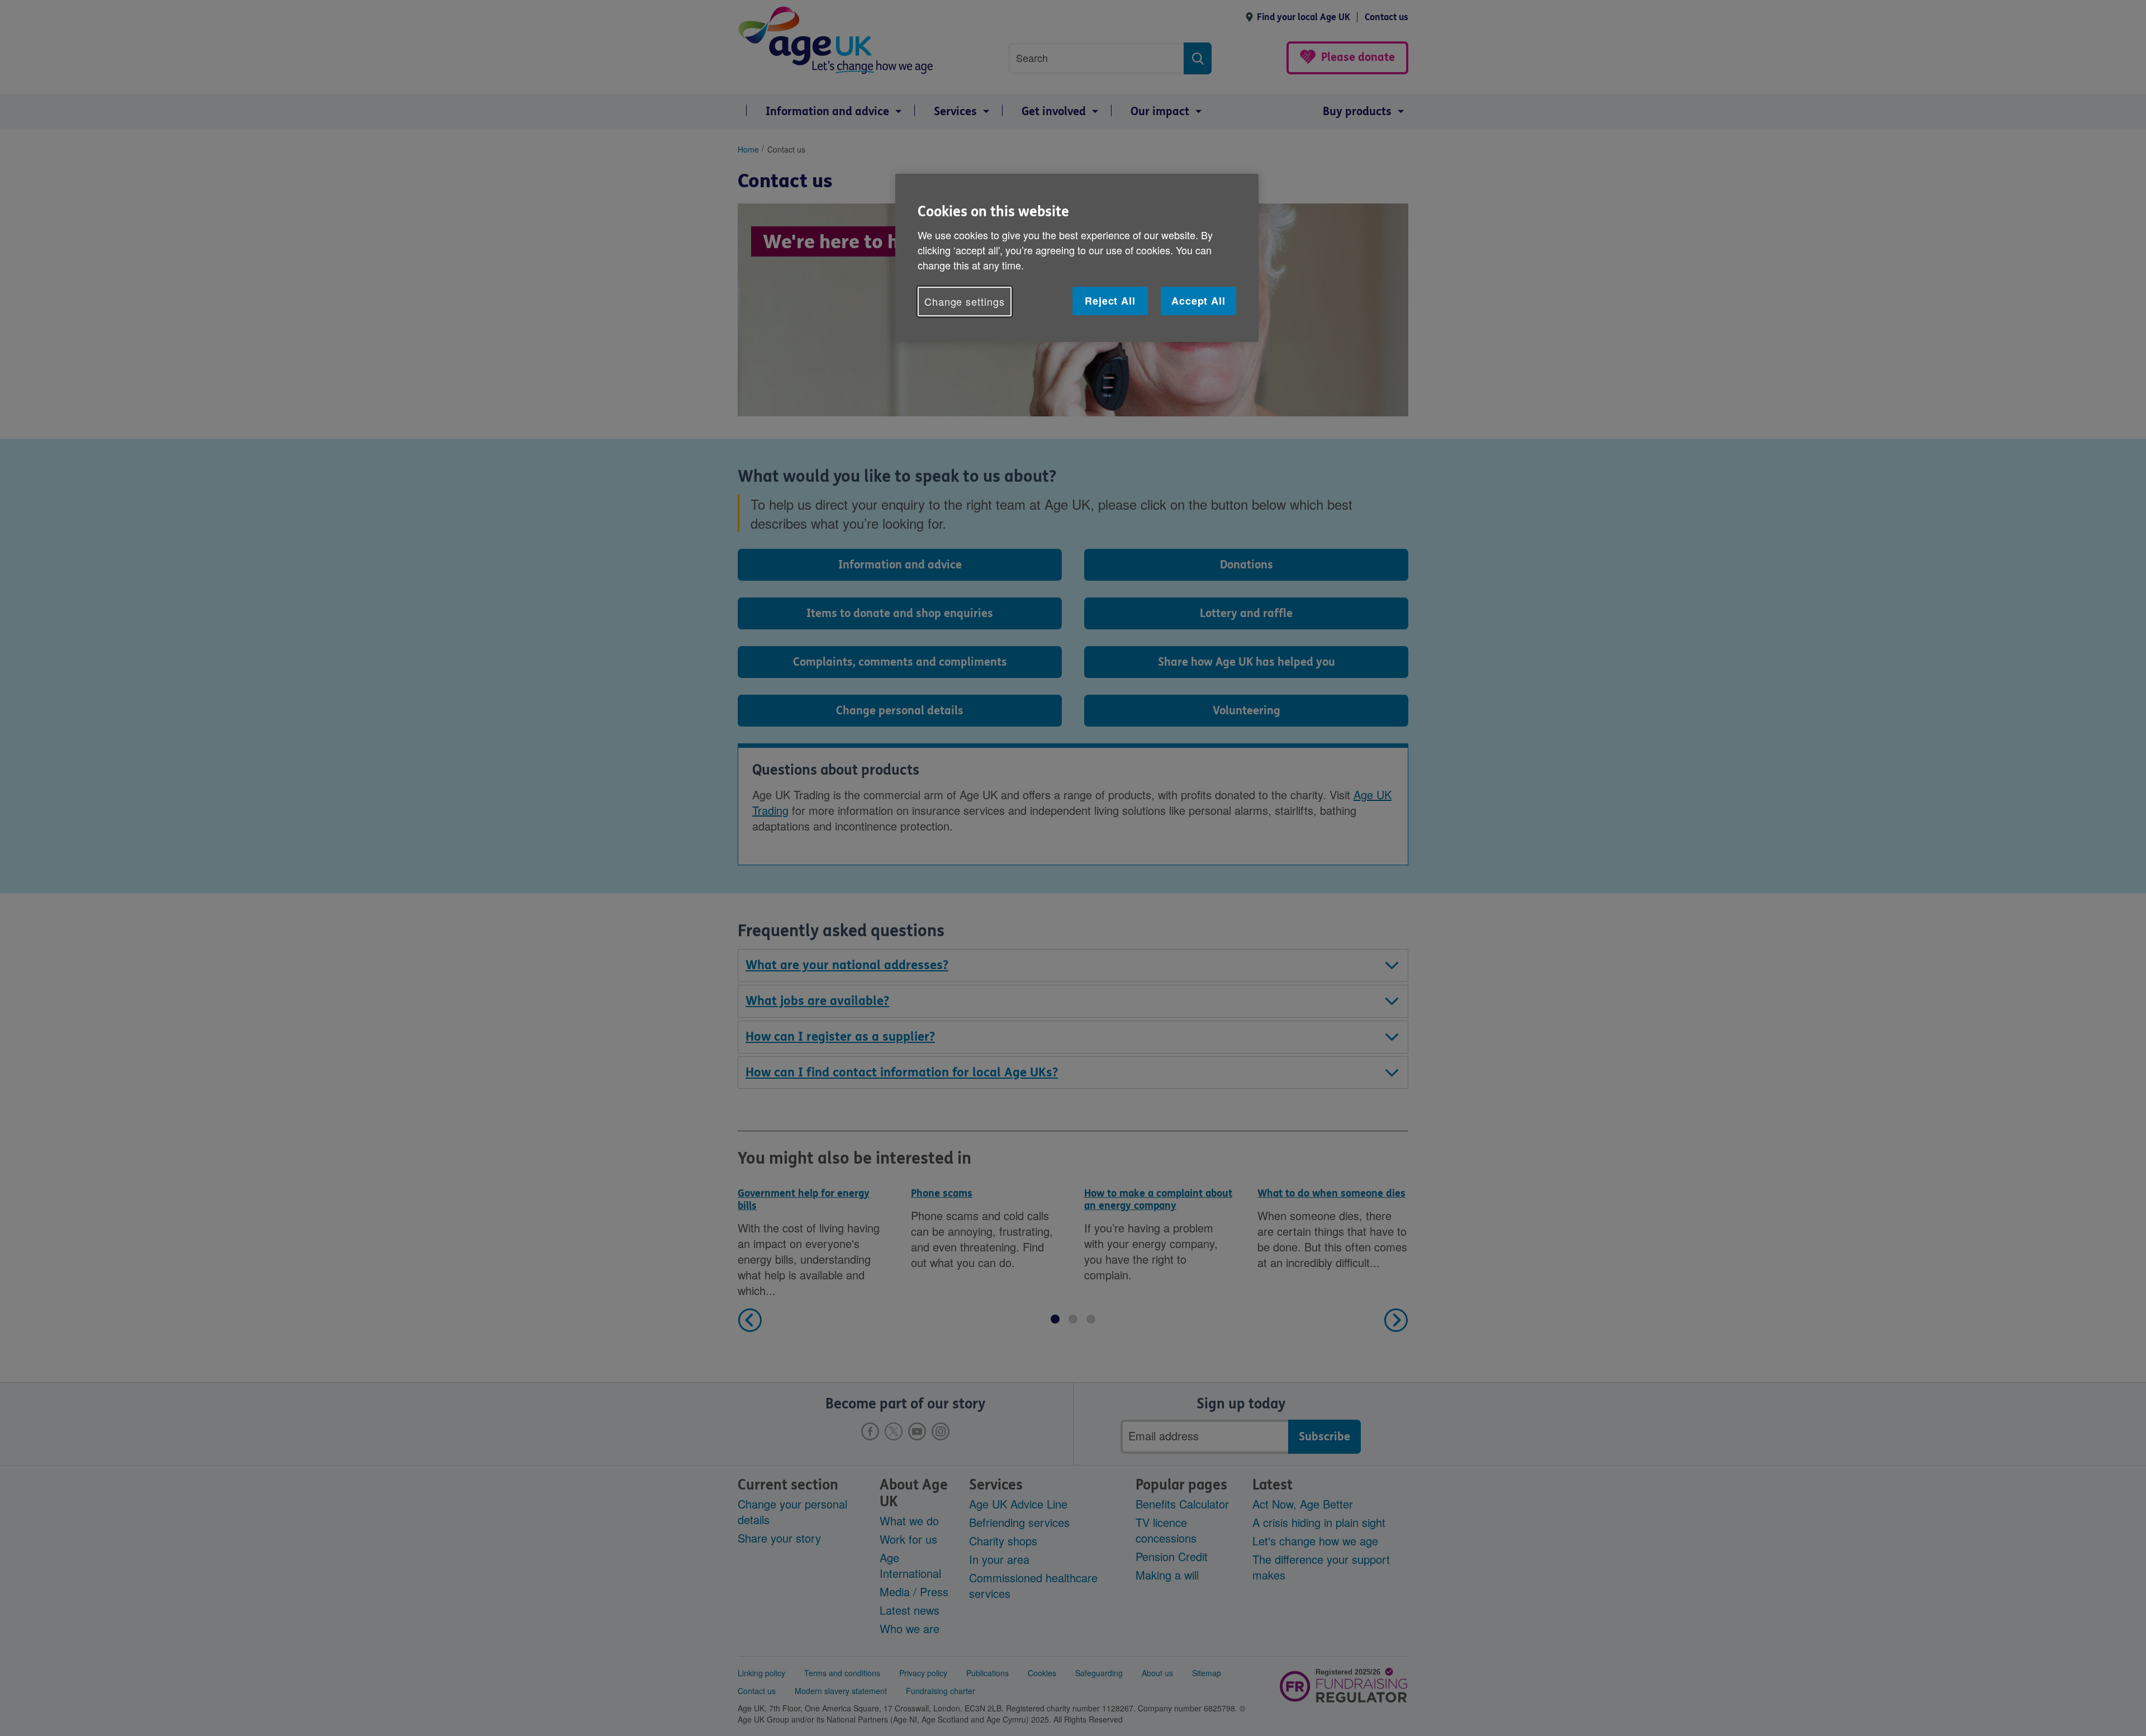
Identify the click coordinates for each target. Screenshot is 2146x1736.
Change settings (965, 301)
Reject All (1110, 301)
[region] (1077, 258)
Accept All (1198, 301)
